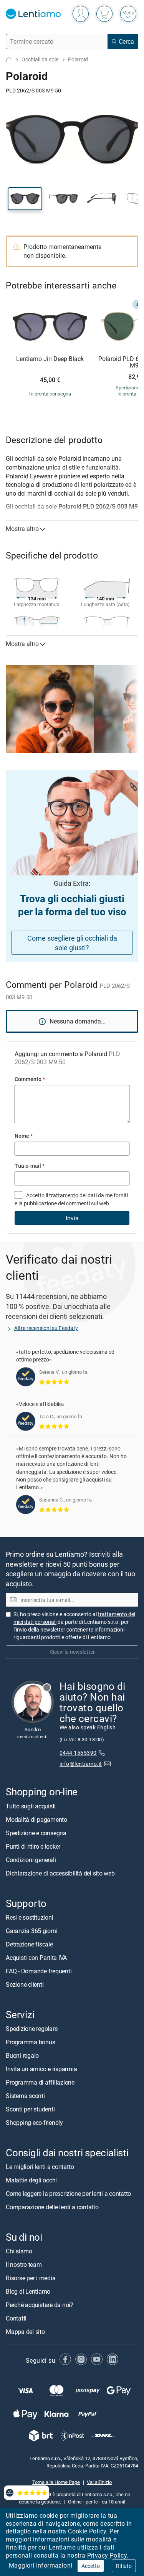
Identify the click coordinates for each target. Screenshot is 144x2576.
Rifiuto (124, 2566)
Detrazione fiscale (29, 1944)
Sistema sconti (25, 2096)
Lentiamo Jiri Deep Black (50, 359)
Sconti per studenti (30, 2109)
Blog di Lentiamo (28, 2291)
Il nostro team (24, 2265)
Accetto (91, 2566)
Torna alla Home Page (56, 2482)
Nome (24, 1136)
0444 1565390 (78, 1753)
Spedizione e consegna (36, 1833)
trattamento (64, 1195)
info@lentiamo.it (81, 1764)
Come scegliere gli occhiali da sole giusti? (72, 943)
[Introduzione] (9, 60)
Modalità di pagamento (36, 1820)
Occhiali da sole (40, 59)
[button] (25, 199)
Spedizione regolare (31, 2029)
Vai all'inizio (99, 2482)
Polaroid (78, 59)
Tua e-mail (30, 1166)
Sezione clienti (25, 1984)
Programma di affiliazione (40, 2082)
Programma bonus (30, 2042)
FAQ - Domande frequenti (39, 1971)
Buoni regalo (22, 2055)
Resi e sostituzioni (29, 1917)
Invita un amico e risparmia (41, 2069)
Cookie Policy (87, 2531)
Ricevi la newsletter (72, 1652)
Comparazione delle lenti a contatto (52, 2207)
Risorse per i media (31, 2278)
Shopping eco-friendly (34, 2123)
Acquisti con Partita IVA (36, 1958)
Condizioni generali (31, 1860)
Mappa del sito (25, 2332)
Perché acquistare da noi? (40, 2305)
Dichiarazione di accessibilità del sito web (60, 1873)
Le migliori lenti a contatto (40, 2167)
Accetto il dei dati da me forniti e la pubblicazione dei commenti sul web (71, 1199)
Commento (30, 1079)
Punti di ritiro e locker (33, 1846)
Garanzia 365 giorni (31, 1931)
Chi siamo (19, 2251)
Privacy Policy (107, 2555)
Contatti (16, 2318)
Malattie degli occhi (31, 2180)
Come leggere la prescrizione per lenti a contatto (68, 2194)
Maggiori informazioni (41, 2565)
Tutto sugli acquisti (31, 1806)
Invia (72, 1218)
